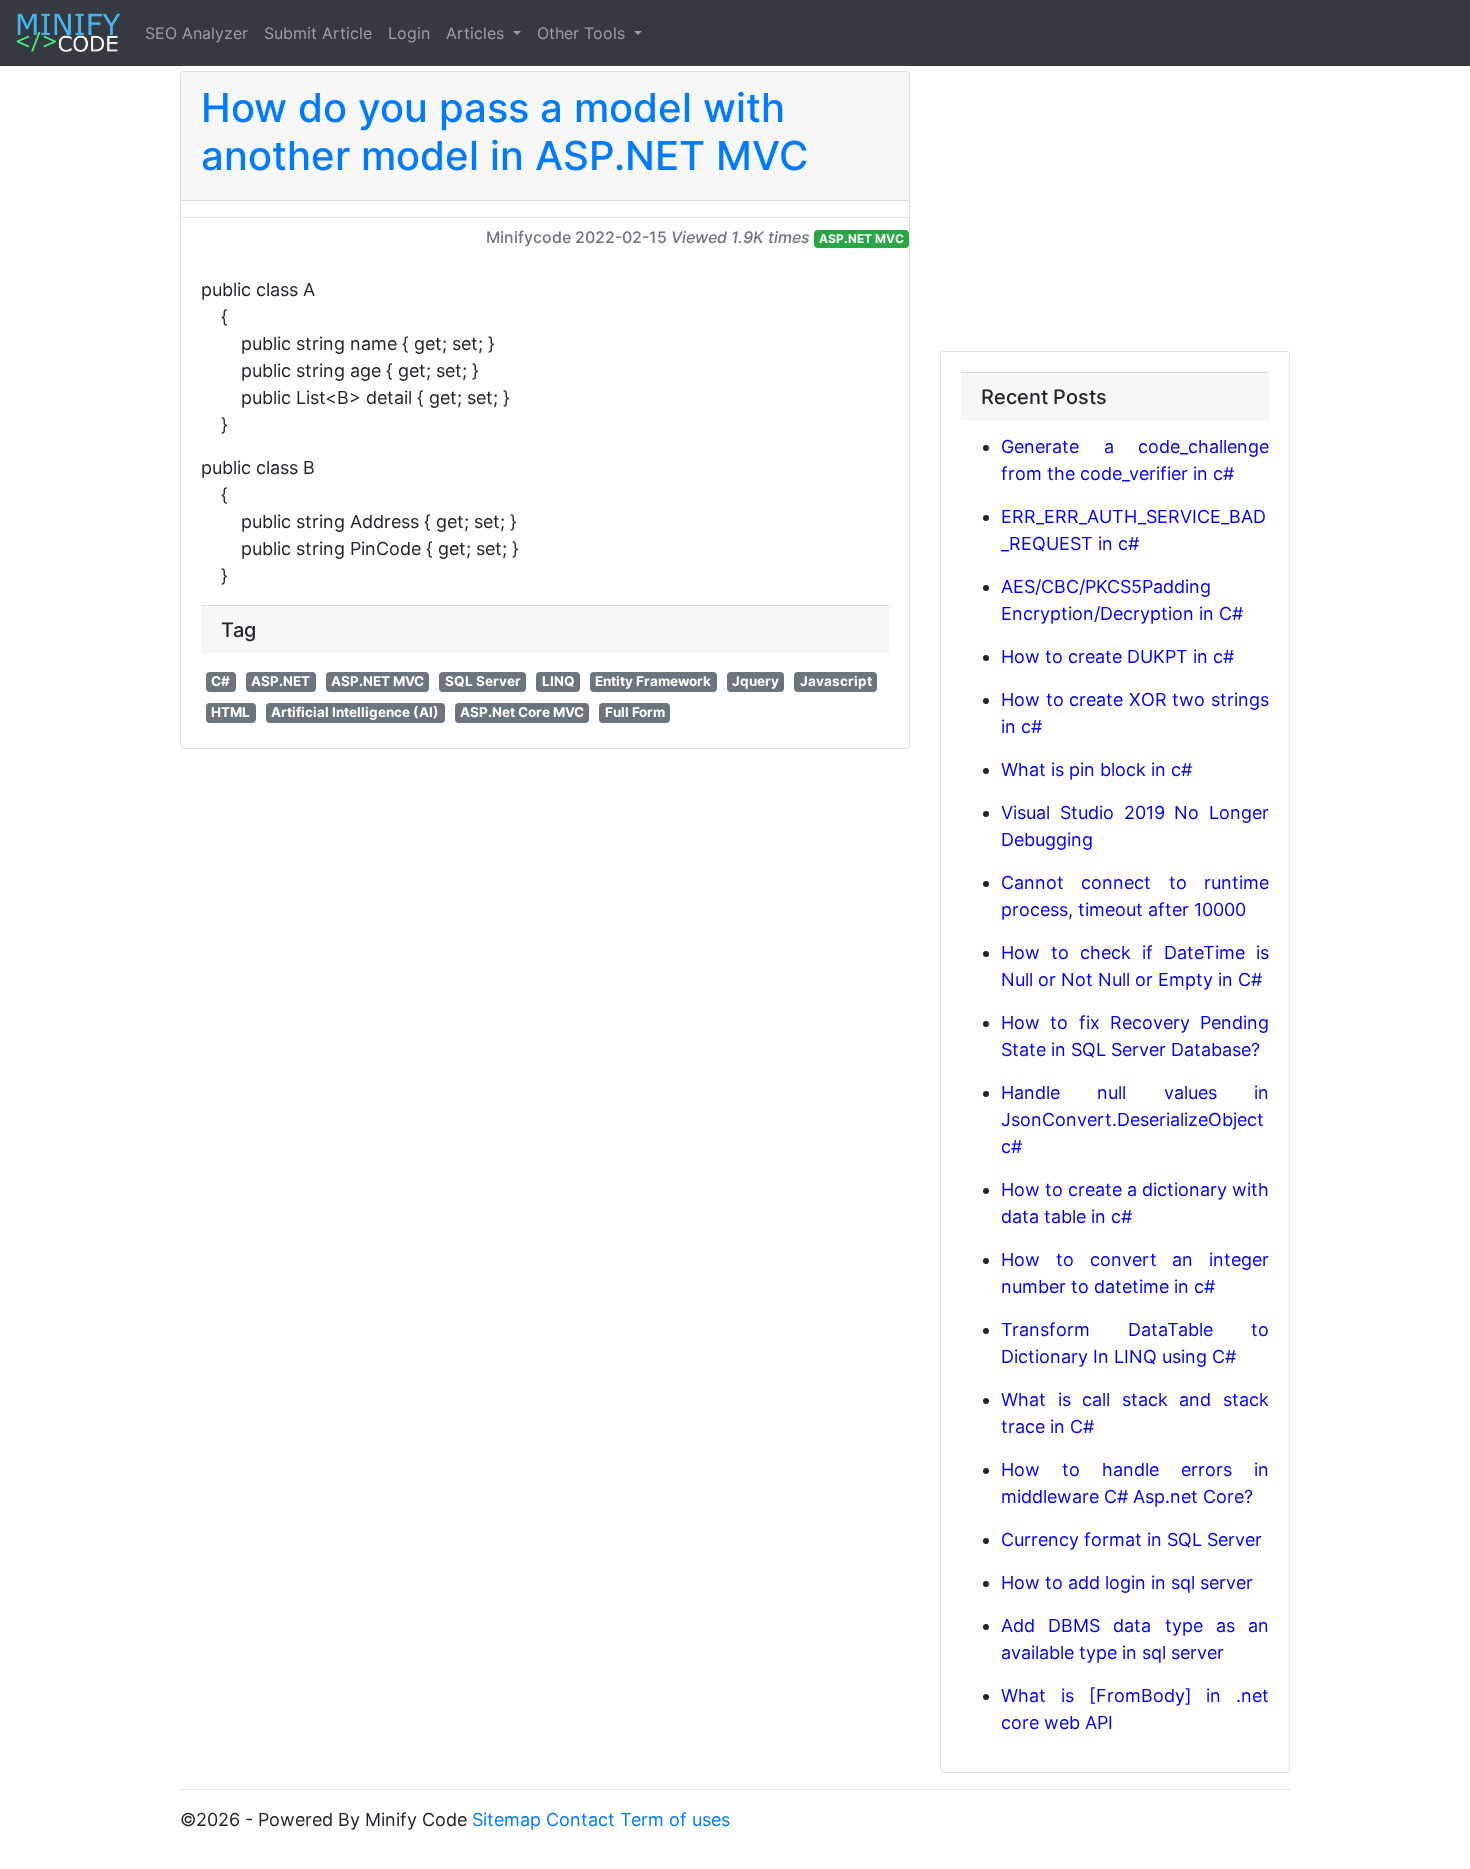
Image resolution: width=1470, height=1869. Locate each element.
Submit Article (318, 33)
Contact (580, 1819)
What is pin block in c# (1096, 769)
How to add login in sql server (1127, 1582)
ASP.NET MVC (861, 238)
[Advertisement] (1115, 211)
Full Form (635, 712)
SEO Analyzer (196, 33)
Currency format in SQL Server (1131, 1539)
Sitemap (506, 1819)
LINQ (558, 681)
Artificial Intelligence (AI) (355, 712)
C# (220, 681)
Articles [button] (477, 33)
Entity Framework (653, 681)
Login (409, 33)
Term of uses (675, 1819)
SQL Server (483, 681)
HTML (230, 712)
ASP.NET (280, 681)
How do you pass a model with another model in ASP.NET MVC (504, 131)
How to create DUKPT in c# (1117, 656)
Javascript (836, 681)
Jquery (755, 681)
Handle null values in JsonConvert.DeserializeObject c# (1135, 1119)
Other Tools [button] (583, 33)
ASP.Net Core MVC (522, 712)
